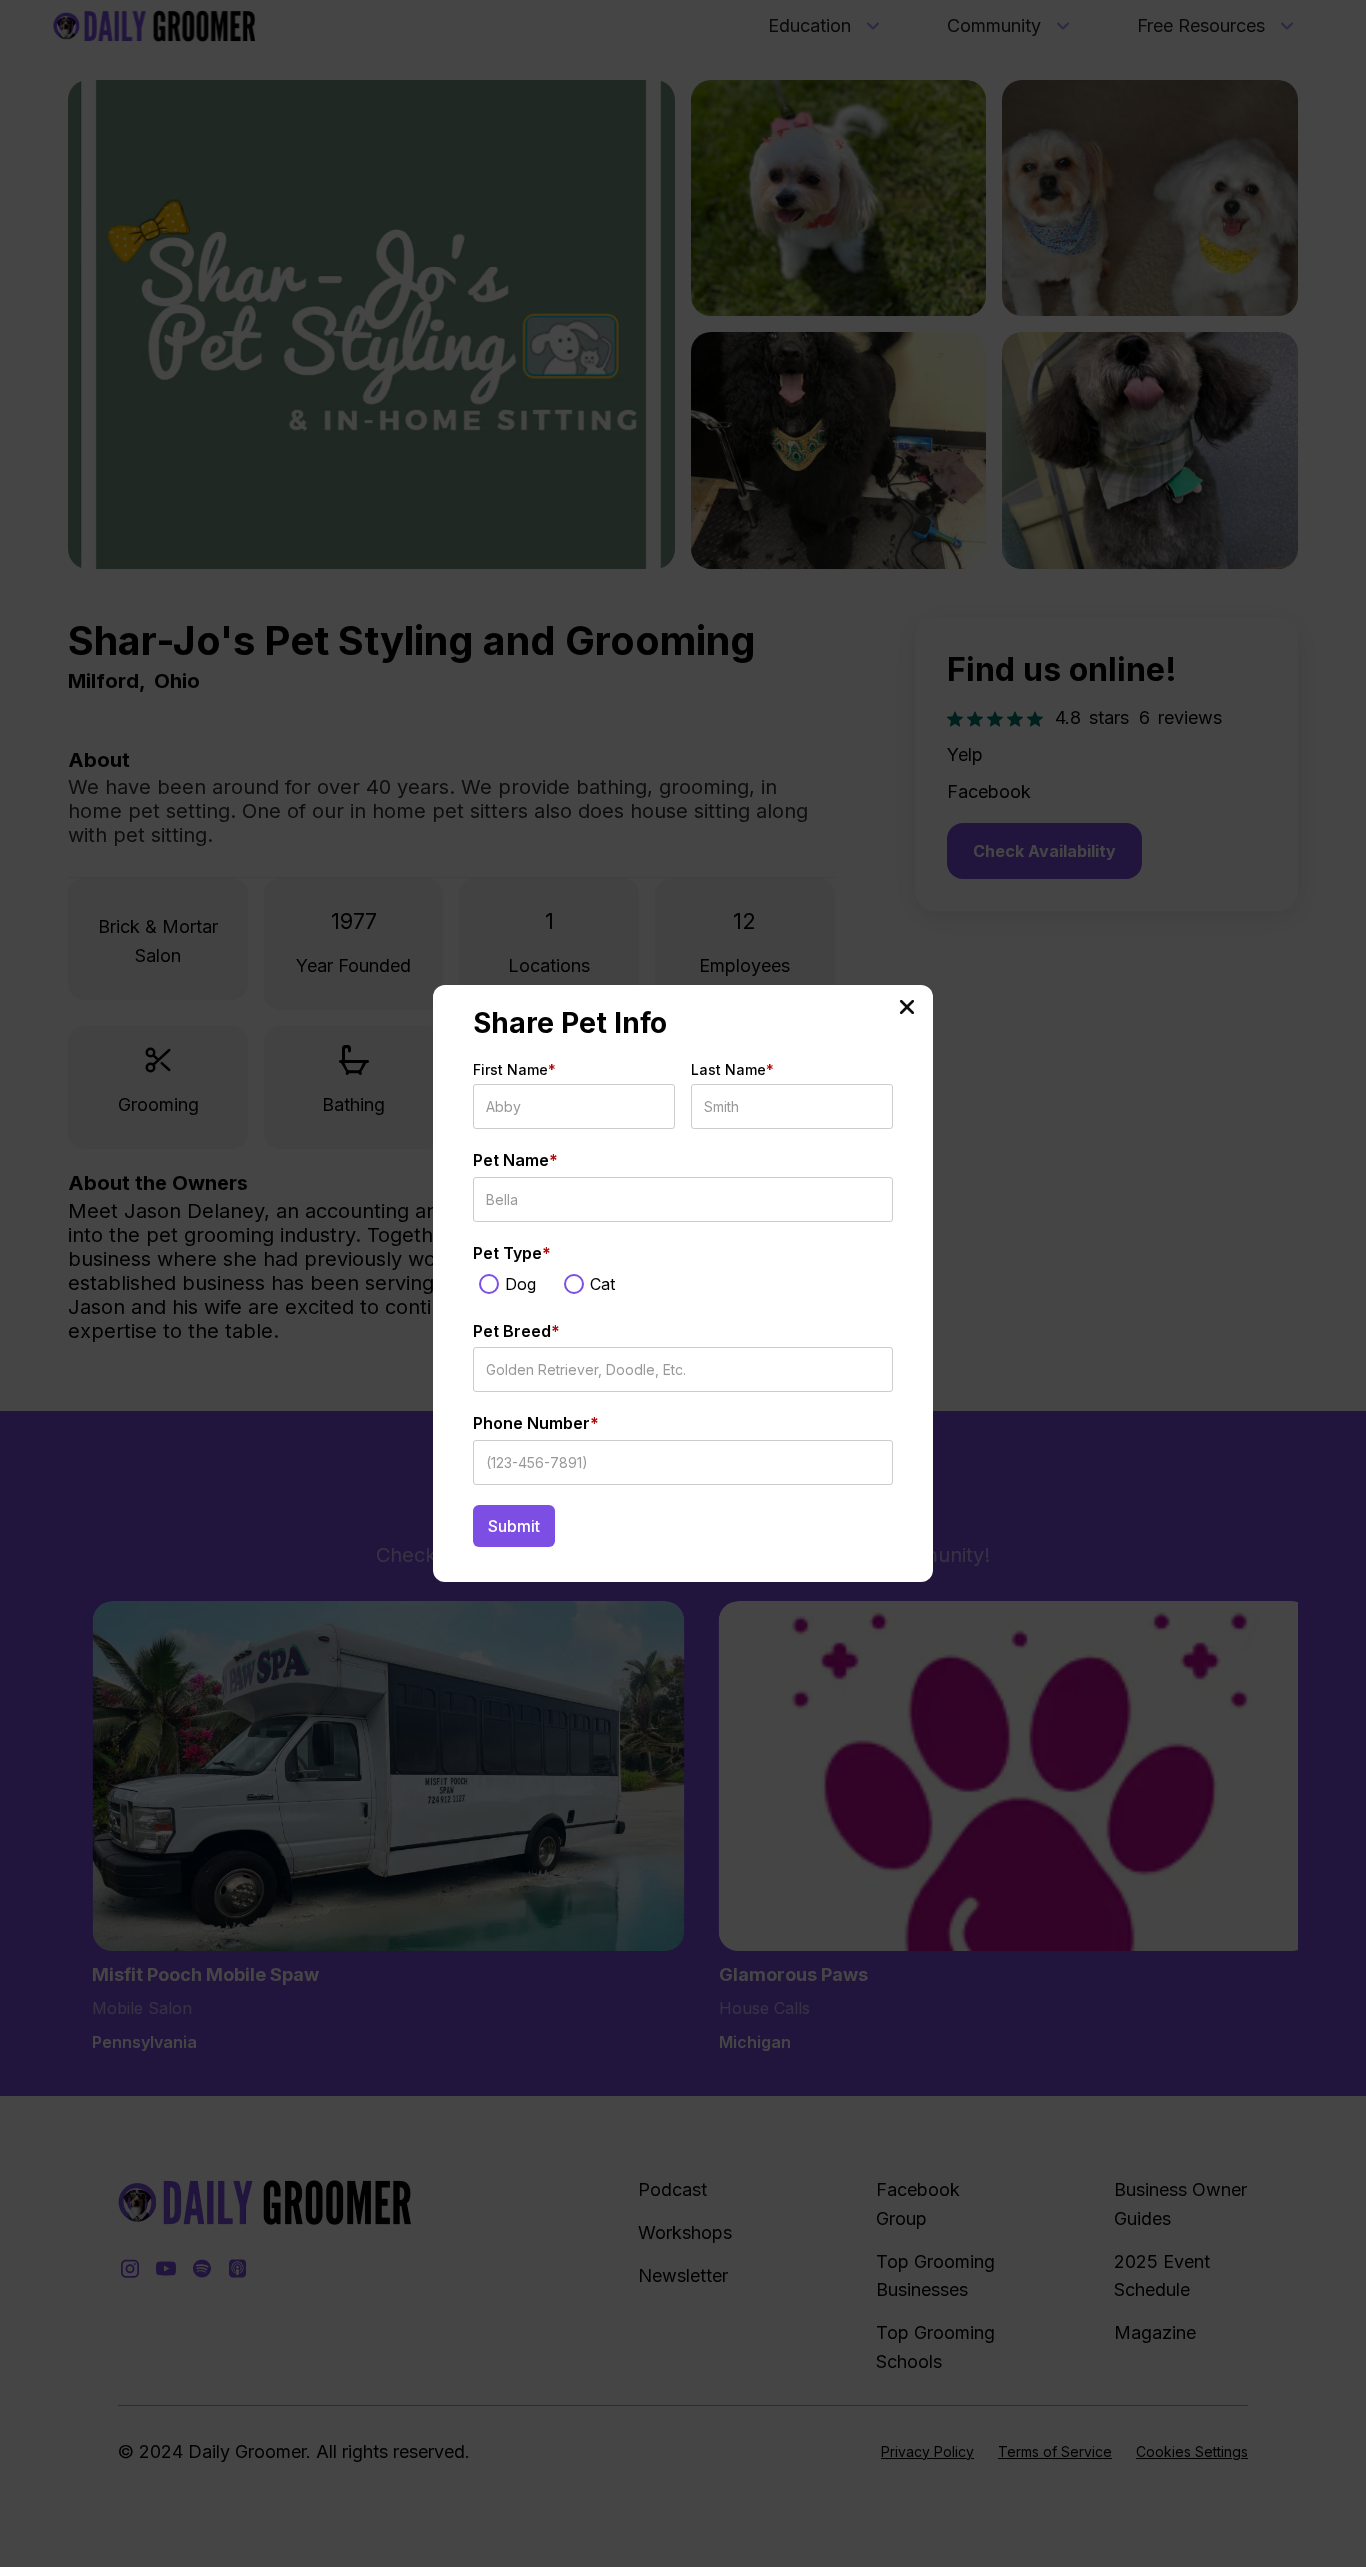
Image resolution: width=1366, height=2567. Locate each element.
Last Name (732, 1069)
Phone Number (536, 1423)
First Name (514, 1069)
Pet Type (512, 1253)
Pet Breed (516, 1331)
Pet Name (515, 1160)
